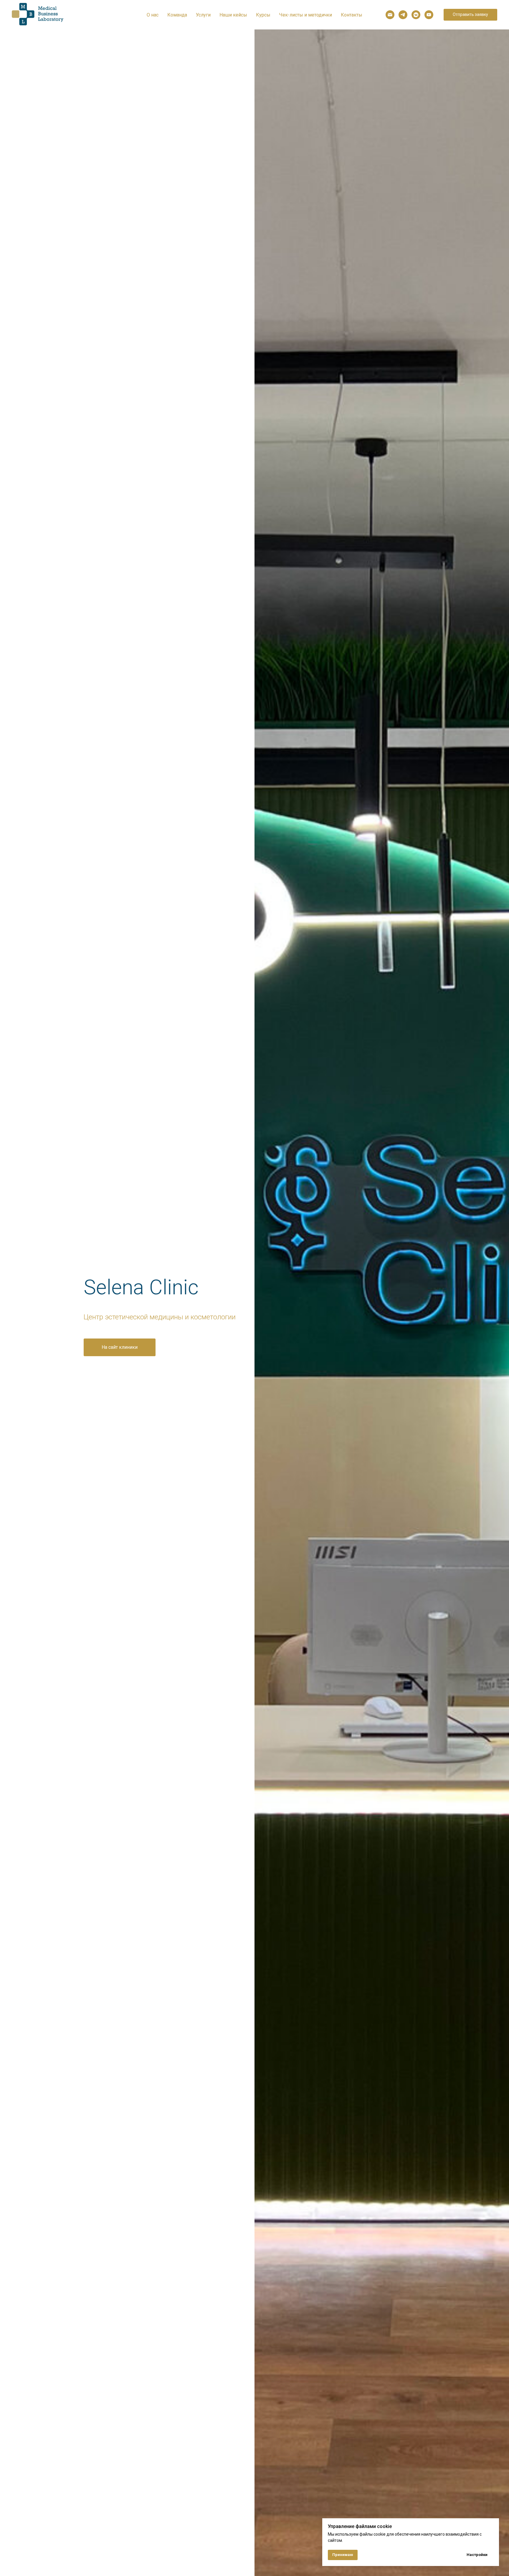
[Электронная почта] (390, 15)
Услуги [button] (203, 15)
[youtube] (429, 15)
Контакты (352, 15)
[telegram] (403, 15)
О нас (153, 15)
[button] (470, 15)
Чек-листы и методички (306, 15)
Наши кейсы (233, 15)
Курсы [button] (263, 15)
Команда (177, 15)
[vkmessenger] (416, 15)
